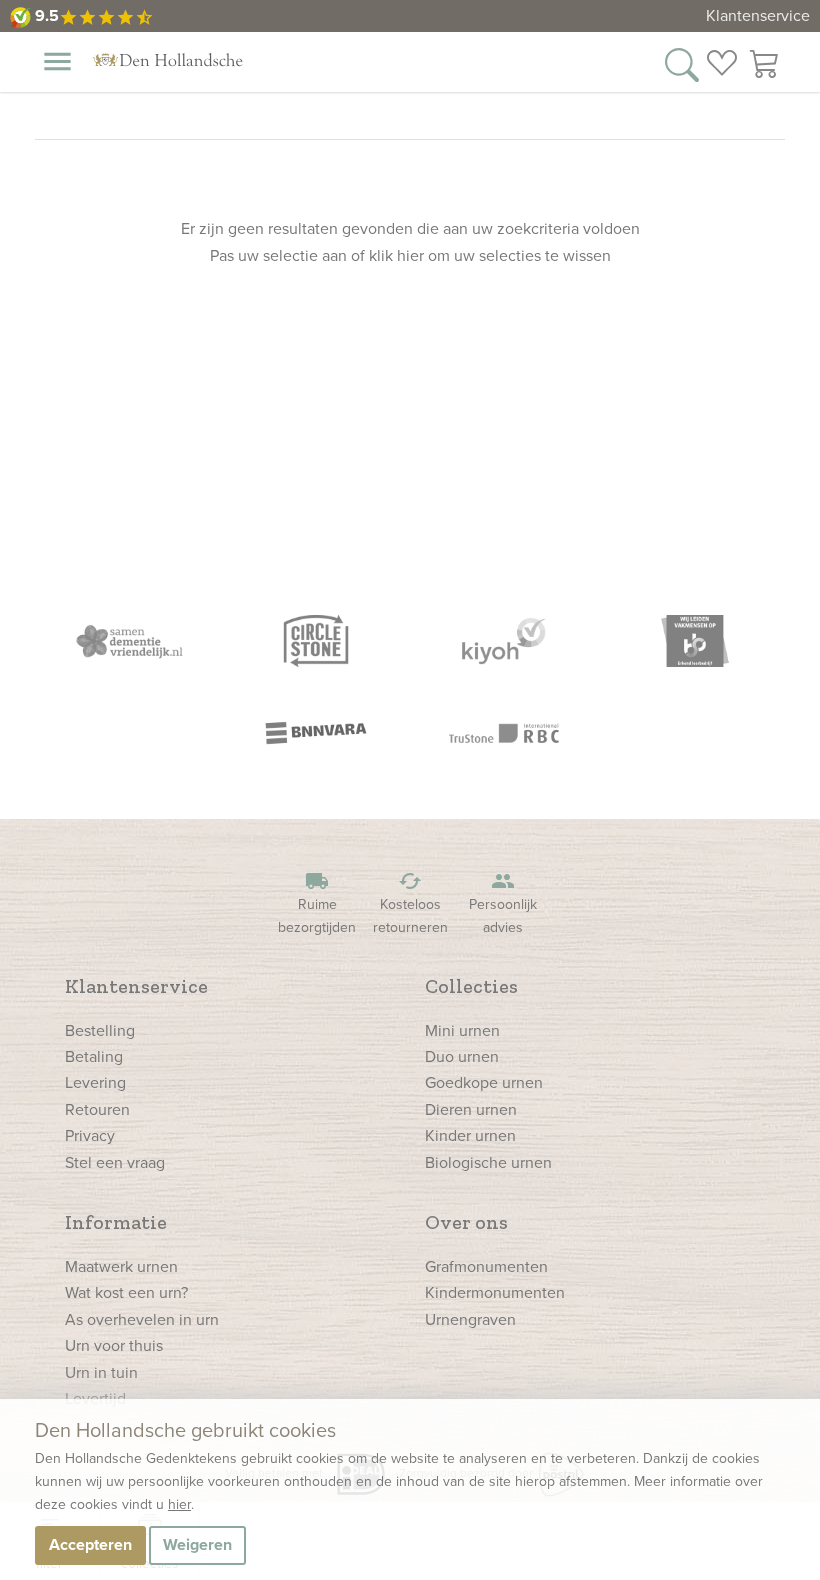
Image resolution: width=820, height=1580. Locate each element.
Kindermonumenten (495, 1292)
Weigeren (197, 1544)
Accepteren (90, 1544)
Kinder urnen (470, 1135)
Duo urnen (462, 1056)
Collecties (471, 986)
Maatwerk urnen (121, 1266)
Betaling (94, 1056)
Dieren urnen (471, 1109)
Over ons (466, 1222)
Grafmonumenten (486, 1266)
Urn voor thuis (114, 1345)
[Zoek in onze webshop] (682, 63)
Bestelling (100, 1030)
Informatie (116, 1222)
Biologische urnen (488, 1162)
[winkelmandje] (765, 63)
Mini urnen (462, 1030)
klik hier (396, 255)
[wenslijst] (722, 63)
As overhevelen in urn (142, 1319)
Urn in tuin (101, 1372)
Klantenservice (758, 15)
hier (179, 1504)
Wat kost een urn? (126, 1292)
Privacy (90, 1135)
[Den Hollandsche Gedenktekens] (168, 60)
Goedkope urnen (484, 1082)
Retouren (97, 1109)
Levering (95, 1082)
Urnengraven (470, 1319)
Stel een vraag (115, 1162)
